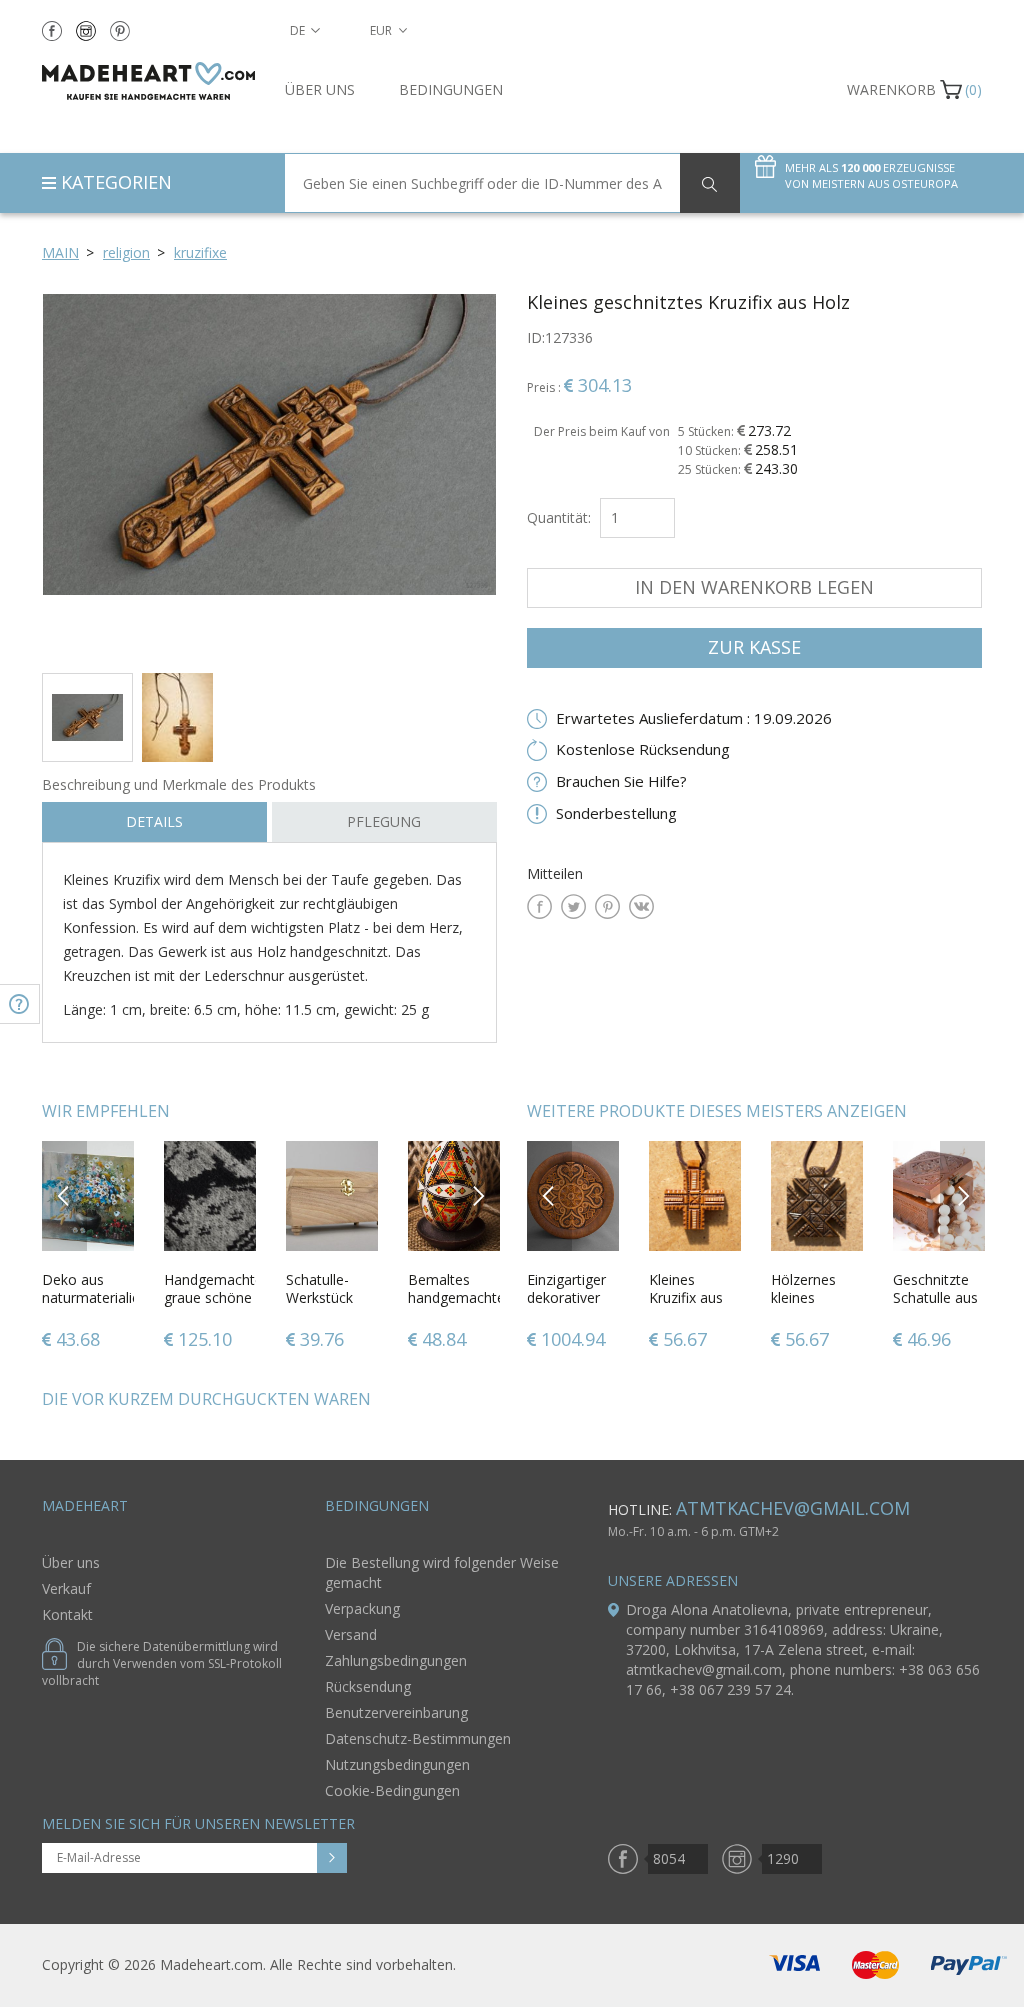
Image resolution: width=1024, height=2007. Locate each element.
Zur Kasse (754, 647)
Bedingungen (451, 89)
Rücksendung (368, 1686)
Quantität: (559, 517)
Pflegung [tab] (384, 821)
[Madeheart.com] (148, 81)
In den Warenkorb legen (754, 587)
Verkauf (66, 1588)
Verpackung (362, 1608)
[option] (269, 475)
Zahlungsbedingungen (396, 1660)
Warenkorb (891, 89)
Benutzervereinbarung (396, 1712)
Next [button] (478, 1195)
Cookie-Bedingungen (392, 1790)
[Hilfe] (20, 1004)
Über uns (320, 89)
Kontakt (67, 1614)
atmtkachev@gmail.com (793, 1508)
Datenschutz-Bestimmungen (418, 1738)
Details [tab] (154, 821)
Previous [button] (64, 1195)
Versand (351, 1634)
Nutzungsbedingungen (397, 1764)
